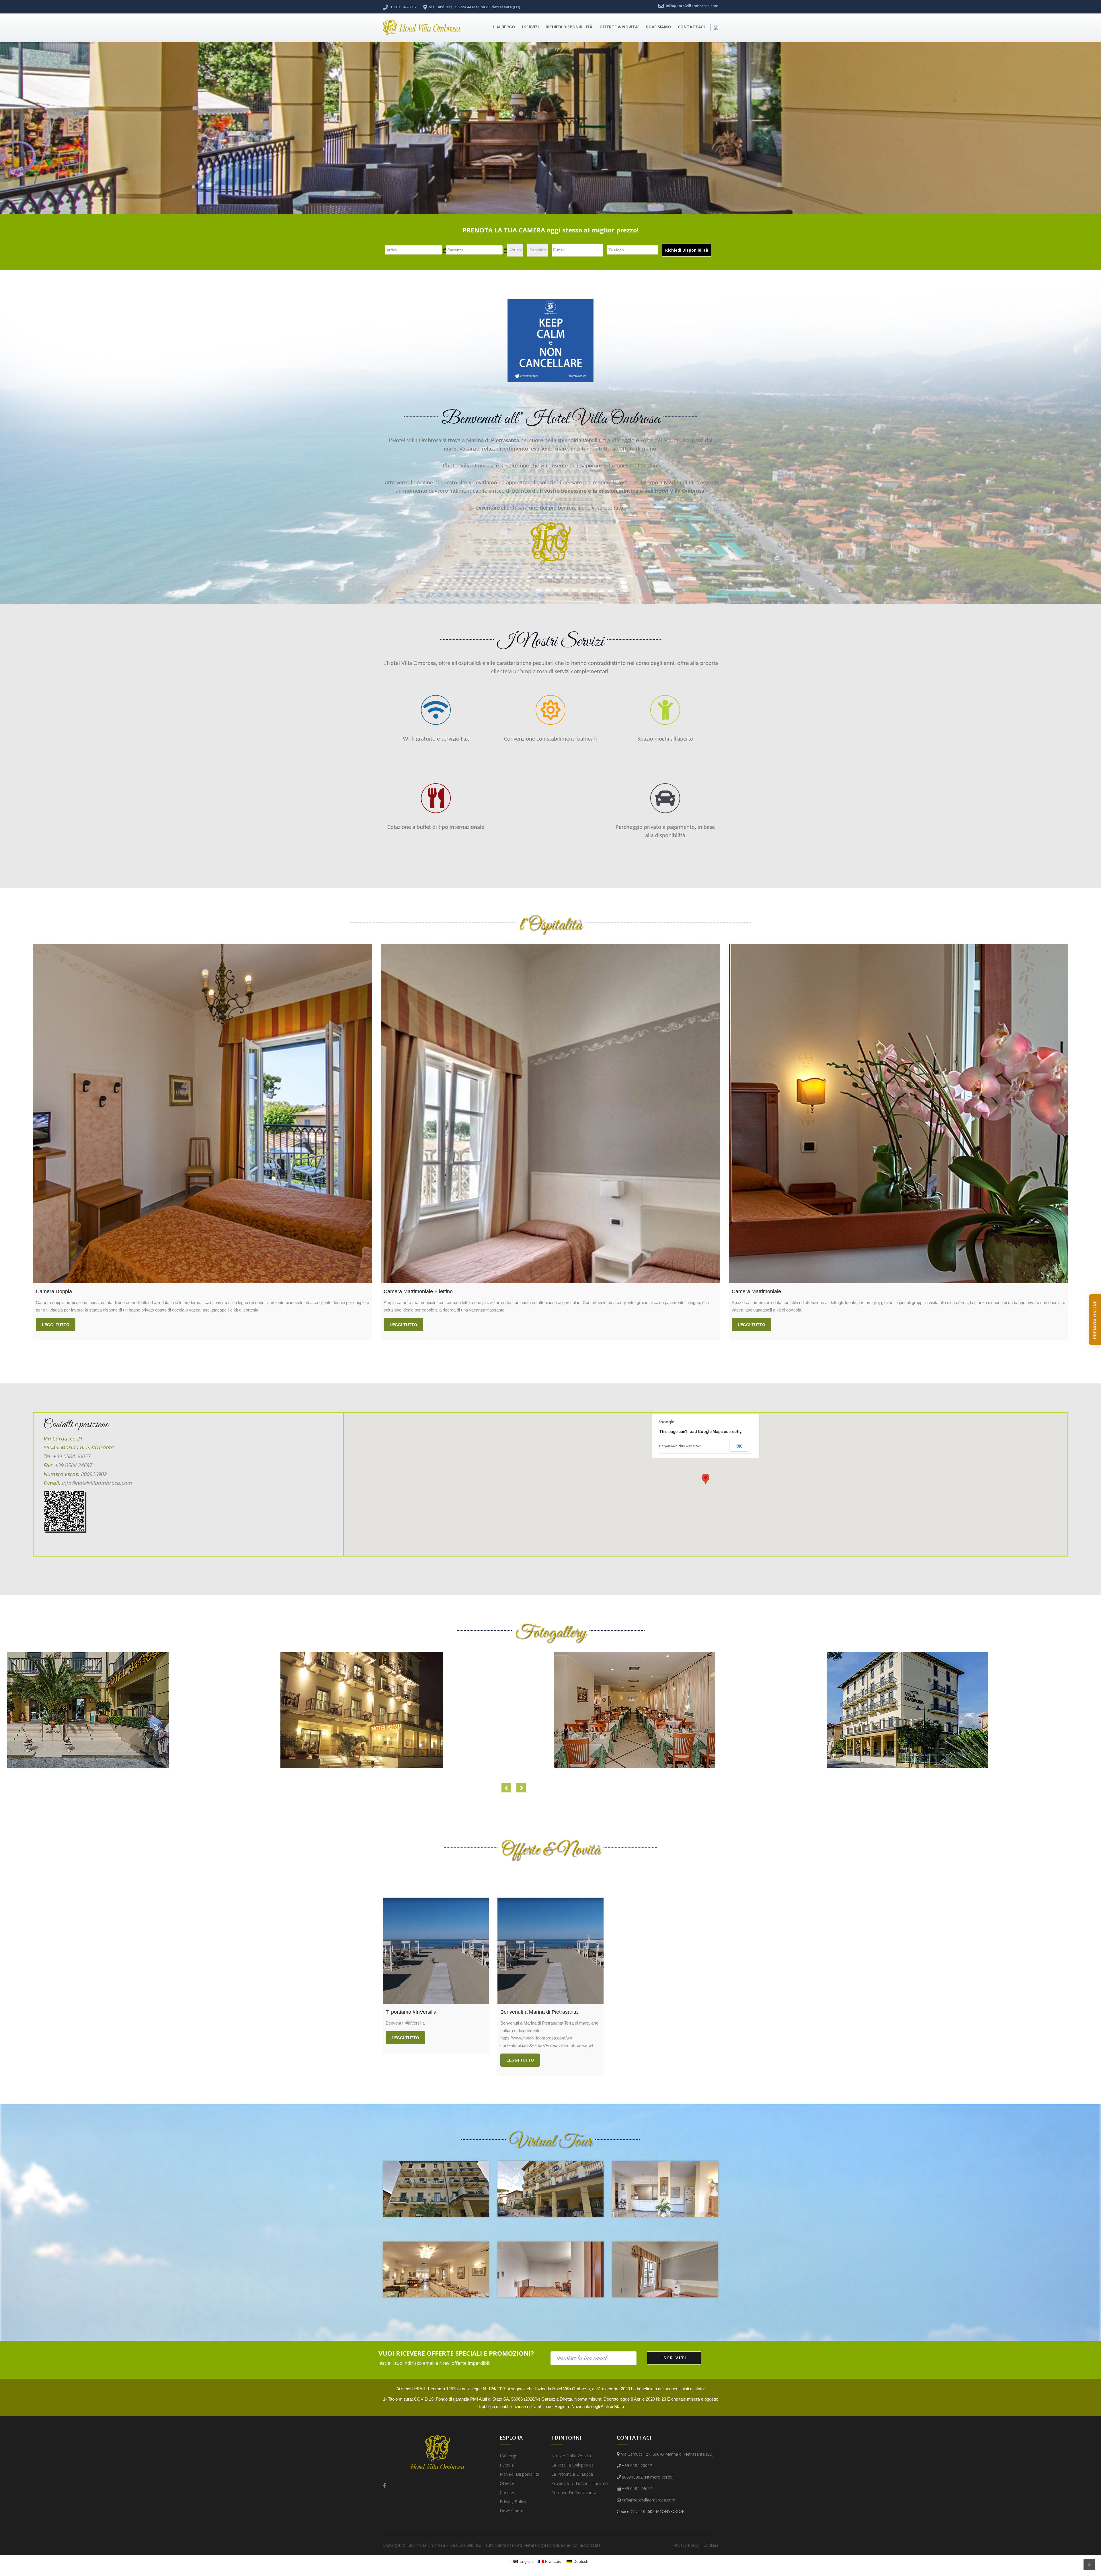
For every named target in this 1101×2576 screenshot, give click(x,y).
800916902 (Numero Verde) (648, 2477)
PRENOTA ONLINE (1095, 1320)
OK (739, 1446)
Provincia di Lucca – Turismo (580, 2483)
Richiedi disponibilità (569, 27)
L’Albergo (504, 27)
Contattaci (691, 27)
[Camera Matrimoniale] (898, 1114)
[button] (706, 1479)
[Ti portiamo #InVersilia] (436, 1951)
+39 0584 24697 (74, 1465)
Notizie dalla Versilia (571, 2456)
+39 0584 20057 (72, 1456)
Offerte (507, 2483)
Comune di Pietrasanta (574, 2492)
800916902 (94, 1474)
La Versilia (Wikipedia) (572, 2465)
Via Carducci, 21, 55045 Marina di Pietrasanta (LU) (667, 2454)
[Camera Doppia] (203, 1114)
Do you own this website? (680, 1446)
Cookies (507, 2492)
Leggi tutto (56, 1325)
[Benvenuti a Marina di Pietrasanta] (550, 1951)
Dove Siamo (658, 27)
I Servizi (530, 27)
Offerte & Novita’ (619, 27)
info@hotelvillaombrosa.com (97, 1483)
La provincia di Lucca (572, 2474)
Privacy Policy (513, 2502)
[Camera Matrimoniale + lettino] (550, 1114)
